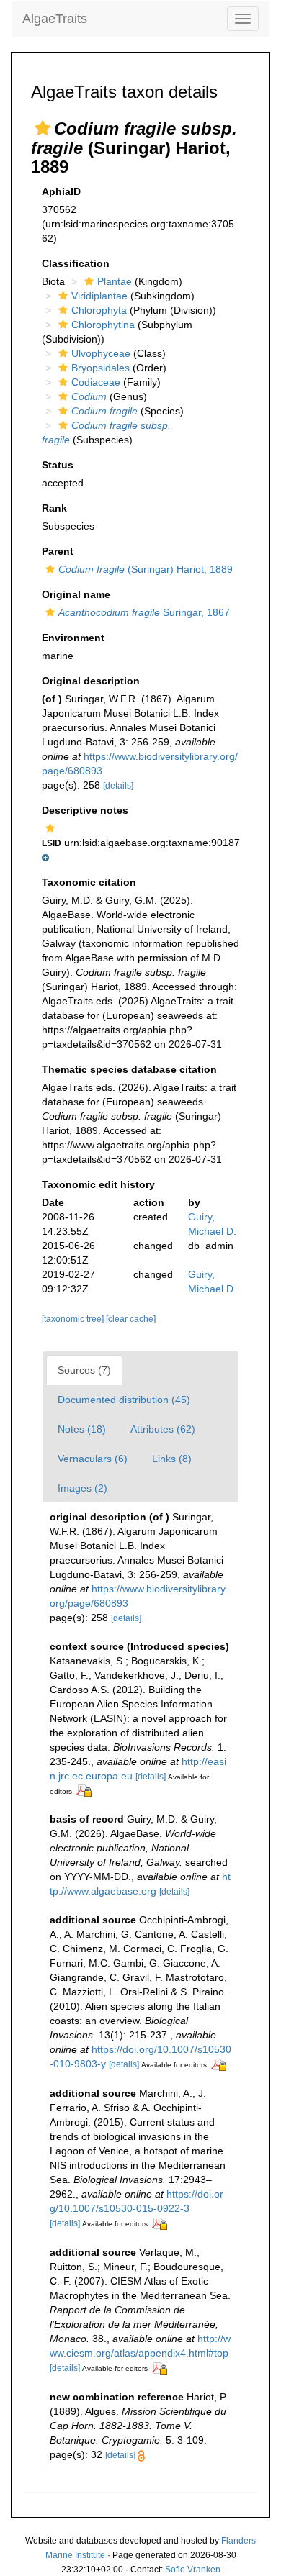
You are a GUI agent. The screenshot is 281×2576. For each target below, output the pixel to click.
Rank (54, 508)
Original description (91, 681)
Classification (76, 263)
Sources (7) (84, 1370)
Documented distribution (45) (124, 1400)
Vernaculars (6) (93, 1459)
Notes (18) (82, 1429)
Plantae (115, 281)
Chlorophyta (99, 310)
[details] (118, 786)
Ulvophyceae (101, 353)
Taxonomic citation (89, 882)
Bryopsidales (101, 368)
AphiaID (61, 191)
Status (58, 465)
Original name (76, 594)
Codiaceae (96, 382)
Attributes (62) (163, 1429)
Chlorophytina (103, 325)
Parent (58, 551)
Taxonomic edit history (98, 1184)
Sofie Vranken (193, 2570)
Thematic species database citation (129, 1069)
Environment (73, 638)
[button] (43, 128)
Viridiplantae (99, 296)
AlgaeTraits (55, 19)
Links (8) (172, 1459)
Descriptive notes (85, 810)
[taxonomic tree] (74, 1319)
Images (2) (82, 1488)
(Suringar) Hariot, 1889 (146, 569)
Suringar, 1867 (144, 612)
